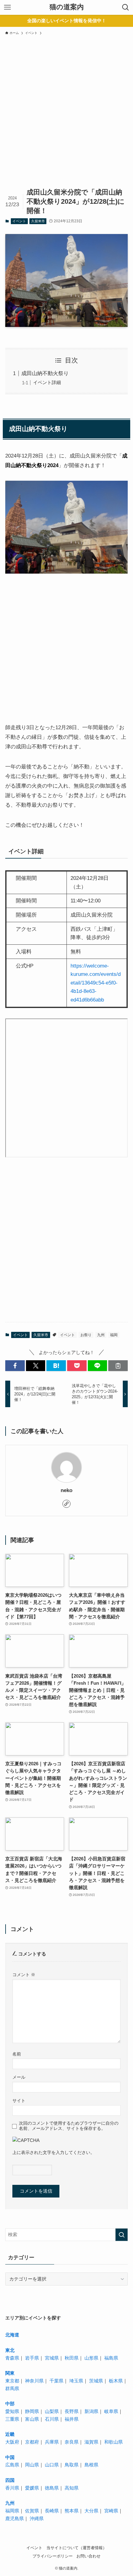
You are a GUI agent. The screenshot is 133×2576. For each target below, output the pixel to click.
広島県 (12, 2465)
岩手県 (32, 2358)
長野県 (72, 2411)
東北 (10, 2350)
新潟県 (91, 2411)
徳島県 (52, 2488)
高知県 (72, 2488)
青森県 (12, 2358)
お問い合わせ (88, 2556)
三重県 (12, 2419)
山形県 (91, 2358)
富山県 (32, 2419)
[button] (15, 1366)
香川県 (12, 2488)
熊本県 (72, 2511)
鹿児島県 (15, 2518)
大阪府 (12, 2442)
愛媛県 (32, 2488)
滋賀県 (91, 2442)
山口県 (52, 2465)
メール (19, 2077)
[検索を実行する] (122, 2235)
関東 (10, 2373)
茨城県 (96, 2381)
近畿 (10, 2434)
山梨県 (52, 2411)
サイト (19, 2101)
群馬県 (12, 2388)
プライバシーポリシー (53, 2556)
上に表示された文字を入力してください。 (54, 2152)
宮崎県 (111, 2511)
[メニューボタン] (7, 7)
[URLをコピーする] (118, 1366)
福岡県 (12, 2511)
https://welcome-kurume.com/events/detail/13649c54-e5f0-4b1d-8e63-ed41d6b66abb (96, 983)
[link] (66, 1504)
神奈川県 (34, 2381)
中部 (10, 2404)
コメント (24, 1975)
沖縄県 (37, 2518)
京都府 (32, 2442)
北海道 (12, 2335)
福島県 (111, 2358)
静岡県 (32, 2411)
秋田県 (72, 2358)
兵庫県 (52, 2442)
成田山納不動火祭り (45, 373)
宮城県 (52, 2358)
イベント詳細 (47, 382)
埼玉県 (76, 2381)
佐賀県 (32, 2511)
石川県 (52, 2419)
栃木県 (116, 2381)
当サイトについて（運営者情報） (77, 2548)
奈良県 (72, 2442)
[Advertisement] (66, 116)
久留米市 (38, 221)
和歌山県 (114, 2442)
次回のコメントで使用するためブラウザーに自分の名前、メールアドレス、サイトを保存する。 (69, 2126)
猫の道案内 (67, 7)
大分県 (91, 2511)
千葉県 (56, 2381)
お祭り (86, 1335)
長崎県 (52, 2511)
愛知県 (12, 2411)
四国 (10, 2480)
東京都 (12, 2381)
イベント (19, 221)
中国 (10, 2457)
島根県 (91, 2465)
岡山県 (32, 2465)
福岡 (114, 1335)
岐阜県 (111, 2411)
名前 (17, 2054)
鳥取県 (72, 2465)
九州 (101, 1335)
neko (66, 1490)
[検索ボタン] (126, 7)
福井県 (72, 2419)
